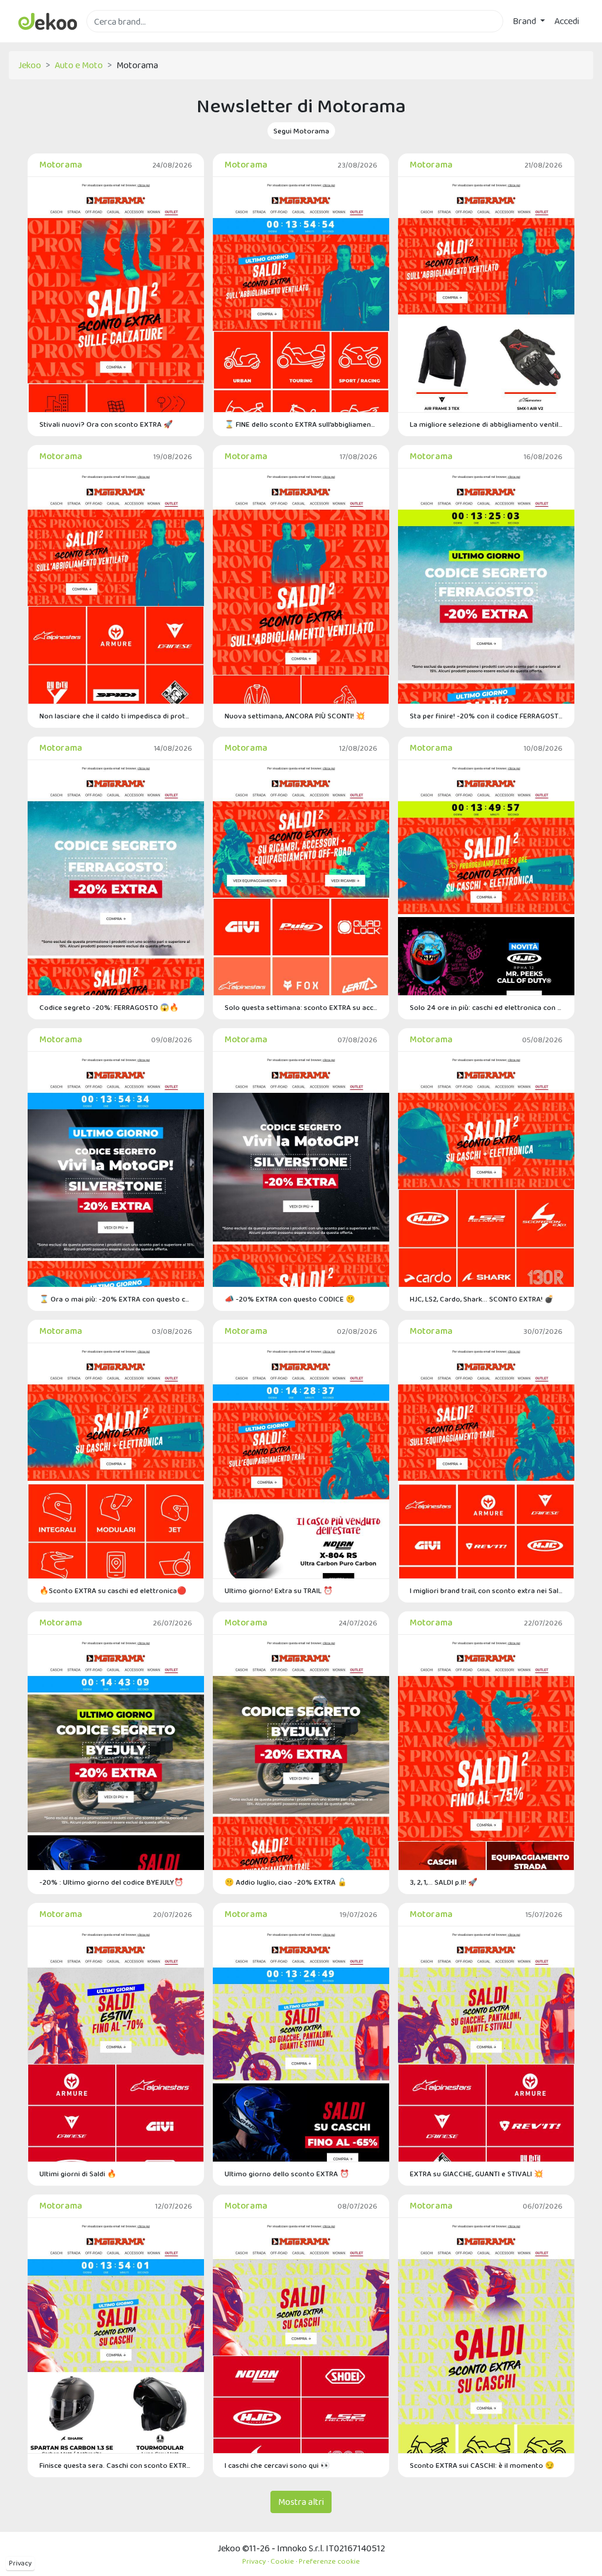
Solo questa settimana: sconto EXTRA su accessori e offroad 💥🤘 (301, 1007)
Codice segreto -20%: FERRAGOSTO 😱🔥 (109, 1007)
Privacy (20, 2563)
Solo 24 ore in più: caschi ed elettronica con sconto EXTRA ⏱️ (486, 1007)
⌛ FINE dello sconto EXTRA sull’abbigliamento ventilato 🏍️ (301, 424)
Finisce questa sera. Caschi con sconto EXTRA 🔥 (116, 2465)
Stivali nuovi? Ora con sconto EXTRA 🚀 (106, 424)
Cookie (282, 2561)
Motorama (61, 164)
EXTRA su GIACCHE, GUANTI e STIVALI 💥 (476, 2174)
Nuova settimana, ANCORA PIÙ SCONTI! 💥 (295, 716)
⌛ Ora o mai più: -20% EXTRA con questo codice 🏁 (116, 1299)
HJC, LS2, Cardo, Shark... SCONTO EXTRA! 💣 (482, 1299)
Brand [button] (525, 21)
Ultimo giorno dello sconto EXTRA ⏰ (287, 2174)
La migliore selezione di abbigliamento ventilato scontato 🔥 (486, 424)
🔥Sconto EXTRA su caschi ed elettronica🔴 (113, 1590)
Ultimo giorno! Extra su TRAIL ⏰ (279, 1590)
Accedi (567, 21)
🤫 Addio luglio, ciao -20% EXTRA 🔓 (286, 1882)
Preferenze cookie (329, 2561)
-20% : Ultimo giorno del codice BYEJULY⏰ (111, 1882)
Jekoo (30, 65)
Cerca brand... (112, 39)
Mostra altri (301, 2502)
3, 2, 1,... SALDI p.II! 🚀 (444, 1882)
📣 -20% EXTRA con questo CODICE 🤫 (290, 1299)
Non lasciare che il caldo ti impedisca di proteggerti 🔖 (116, 716)
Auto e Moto (79, 65)
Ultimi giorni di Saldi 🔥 (78, 2174)
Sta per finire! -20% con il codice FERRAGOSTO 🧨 (486, 716)
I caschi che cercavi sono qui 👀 (277, 2465)
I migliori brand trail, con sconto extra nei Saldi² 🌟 (486, 1590)
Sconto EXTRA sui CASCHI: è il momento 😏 (482, 2465)
